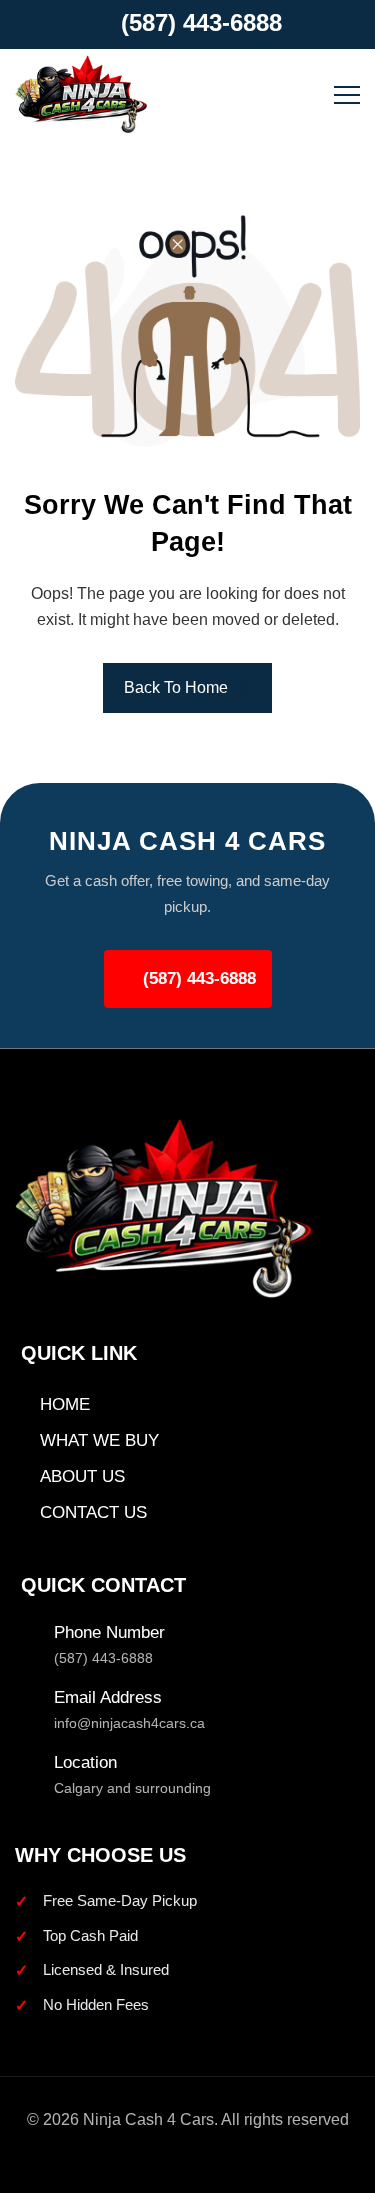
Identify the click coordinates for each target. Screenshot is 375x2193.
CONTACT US (93, 1512)
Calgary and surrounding (132, 1788)
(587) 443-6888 (201, 23)
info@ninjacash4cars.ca (129, 1723)
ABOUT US (82, 1476)
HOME (65, 1404)
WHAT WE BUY (99, 1440)
